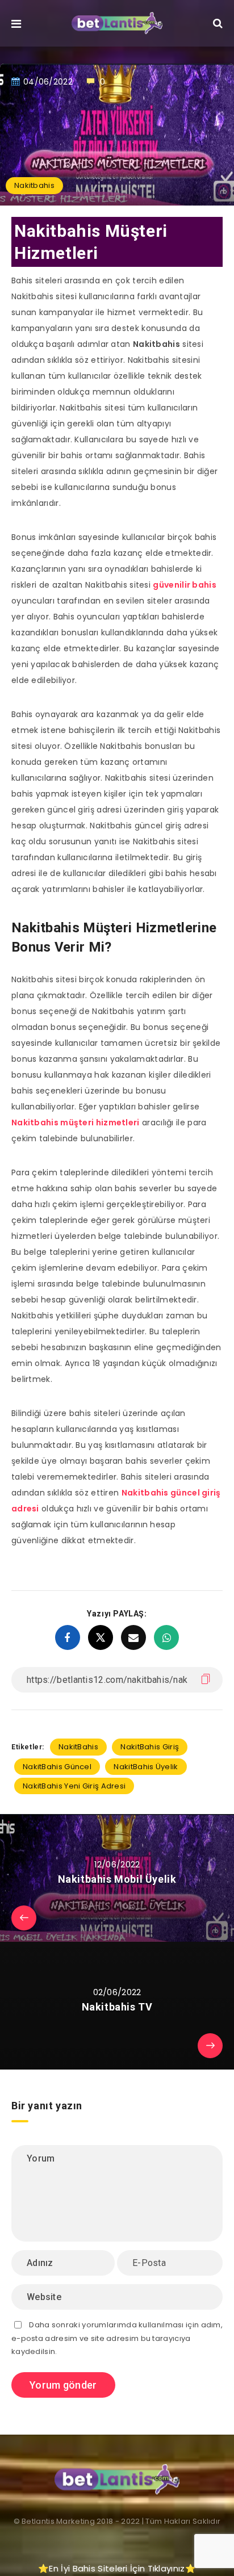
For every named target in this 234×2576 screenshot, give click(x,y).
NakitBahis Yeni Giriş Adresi (74, 1786)
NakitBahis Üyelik (146, 1767)
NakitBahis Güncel (57, 1767)
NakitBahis (78, 1747)
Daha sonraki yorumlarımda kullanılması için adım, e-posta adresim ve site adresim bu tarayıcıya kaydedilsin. (117, 2338)
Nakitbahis (34, 185)
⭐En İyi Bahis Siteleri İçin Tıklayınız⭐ (117, 2568)
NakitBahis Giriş (150, 1747)
